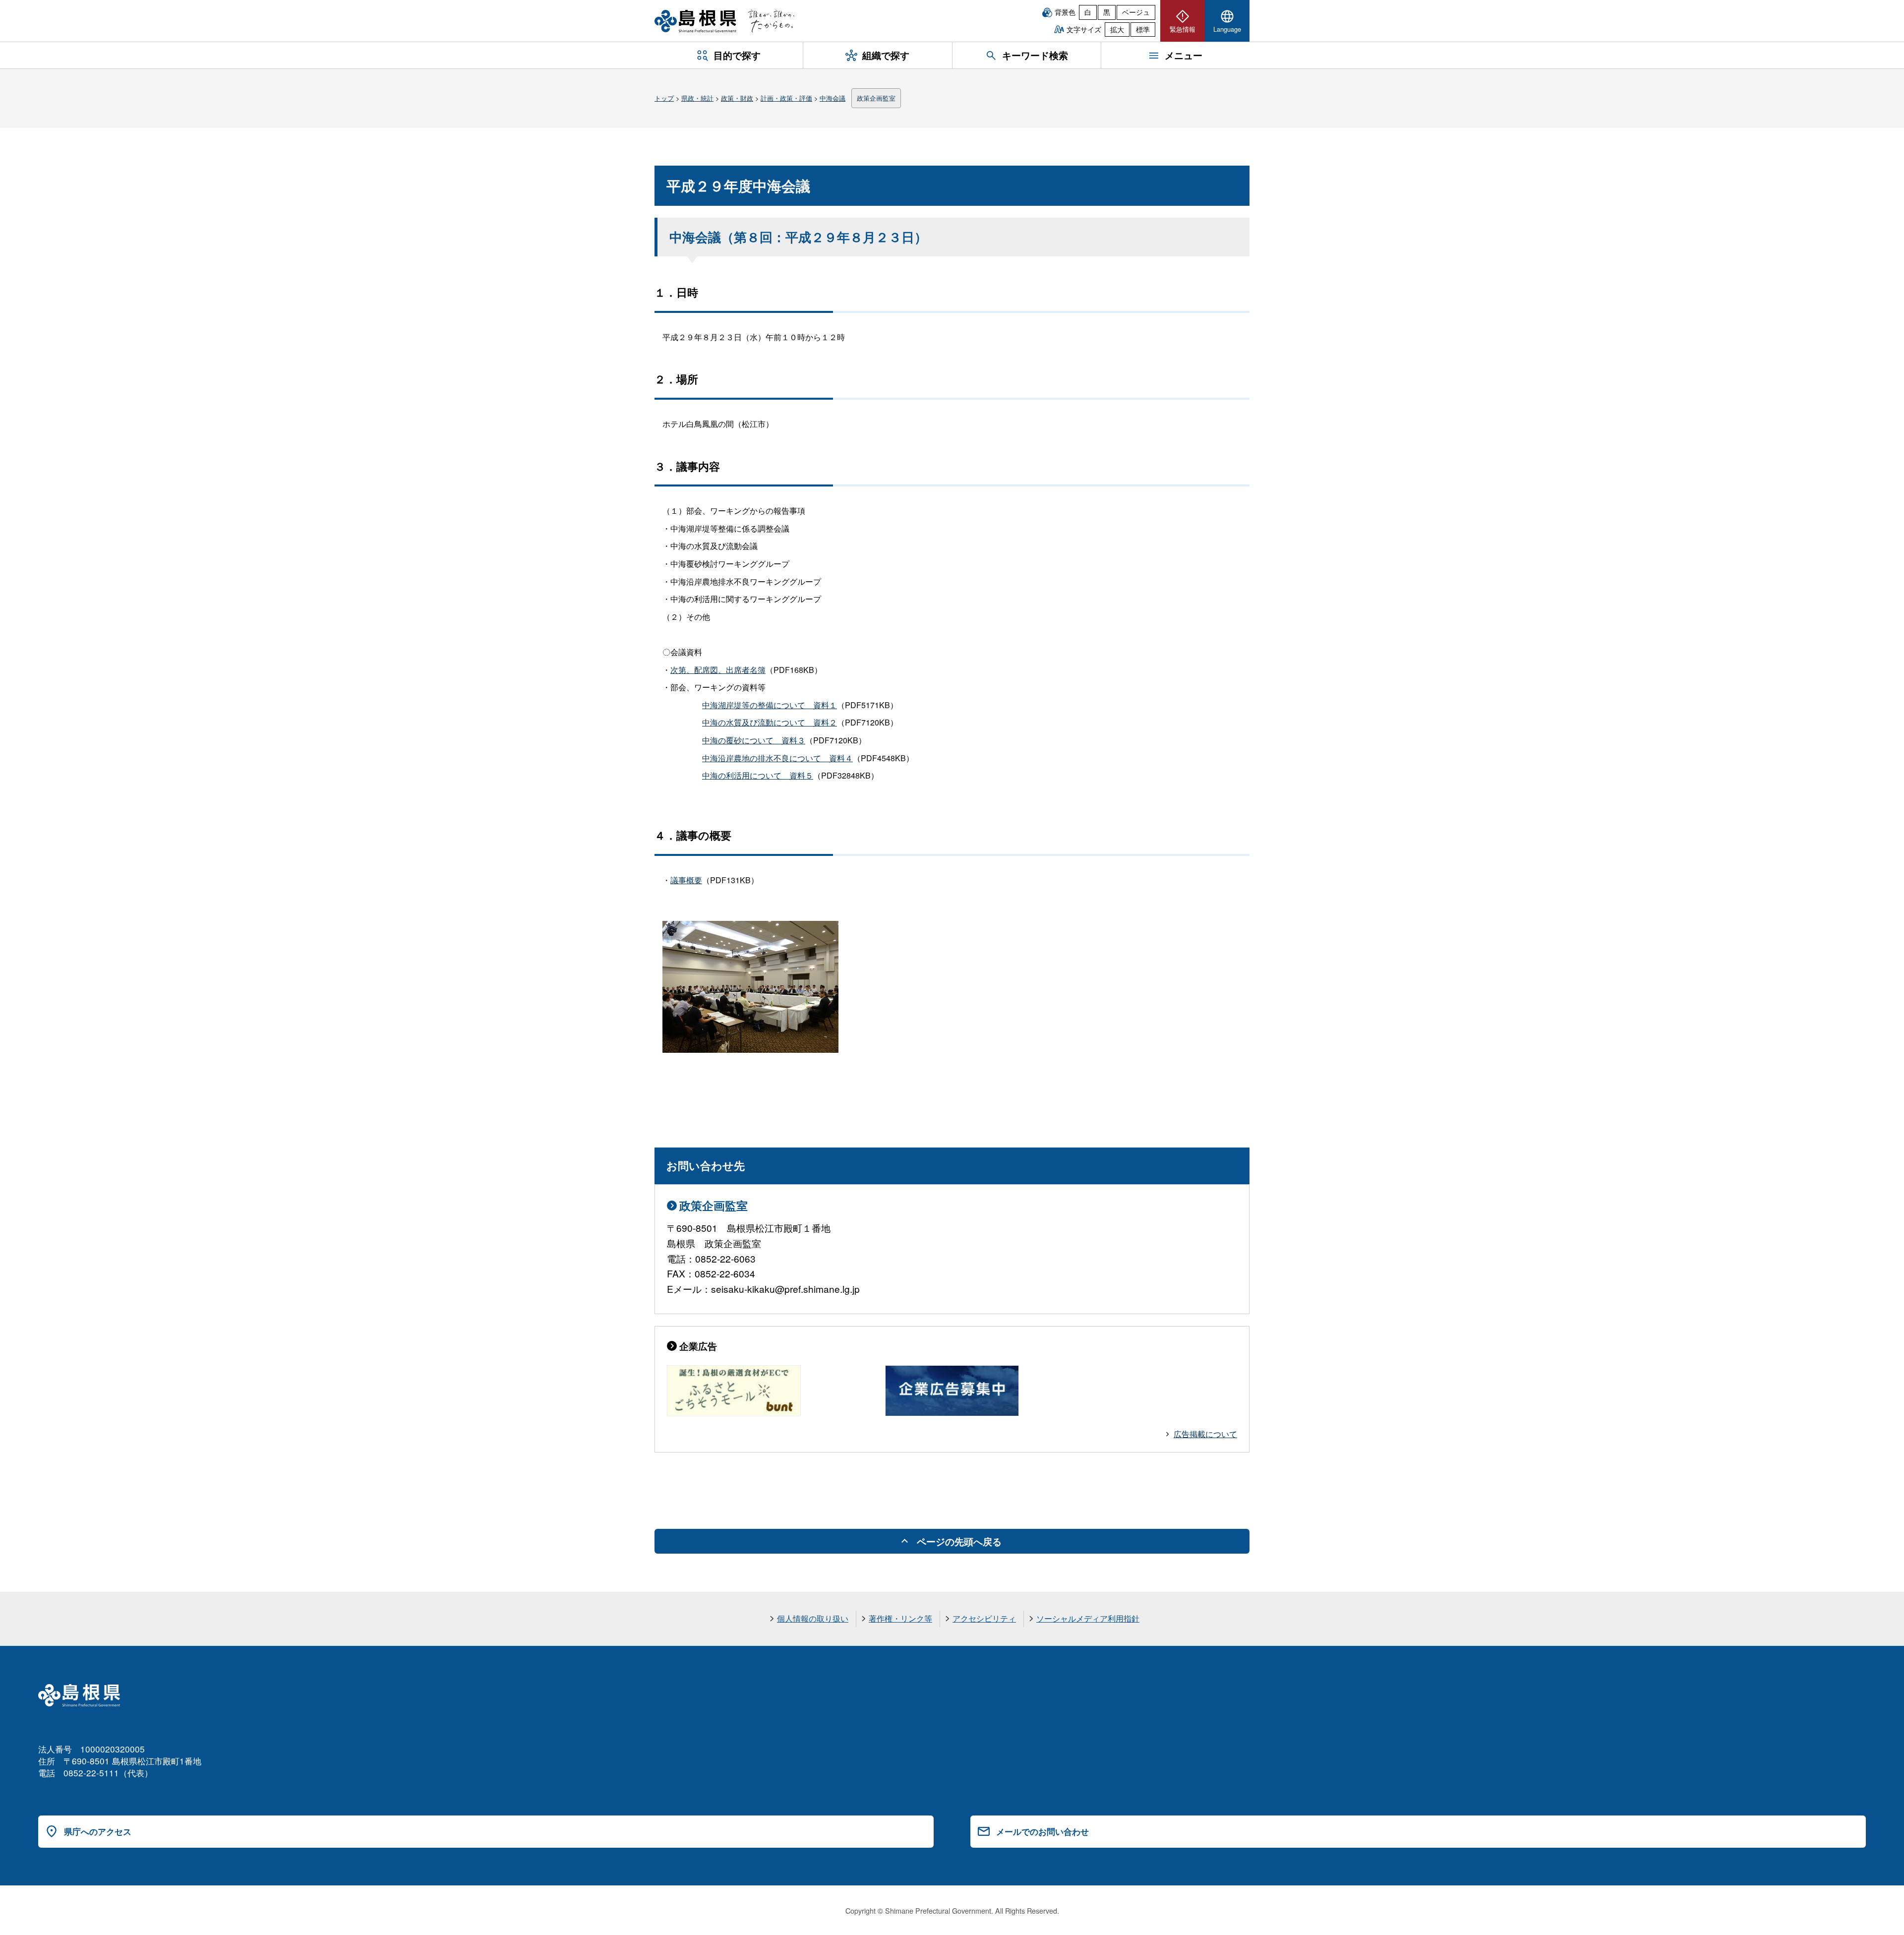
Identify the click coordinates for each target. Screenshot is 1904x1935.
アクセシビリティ (984, 1618)
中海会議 (833, 98)
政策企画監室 (876, 98)
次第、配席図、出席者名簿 (718, 670)
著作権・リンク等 (900, 1618)
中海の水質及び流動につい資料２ (770, 722)
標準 (1143, 29)
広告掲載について (1205, 1434)
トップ (664, 98)
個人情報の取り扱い (813, 1618)
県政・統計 (697, 98)
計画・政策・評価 (786, 98)
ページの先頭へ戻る (959, 1541)
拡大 (1117, 29)
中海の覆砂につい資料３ (754, 740)
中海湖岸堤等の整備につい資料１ (770, 705)
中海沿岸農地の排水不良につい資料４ (777, 758)
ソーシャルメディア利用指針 (1088, 1618)
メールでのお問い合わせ (1042, 1831)
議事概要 (686, 880)
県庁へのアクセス (98, 1831)
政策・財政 (737, 98)
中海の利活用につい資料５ (758, 775)
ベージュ (1136, 12)
